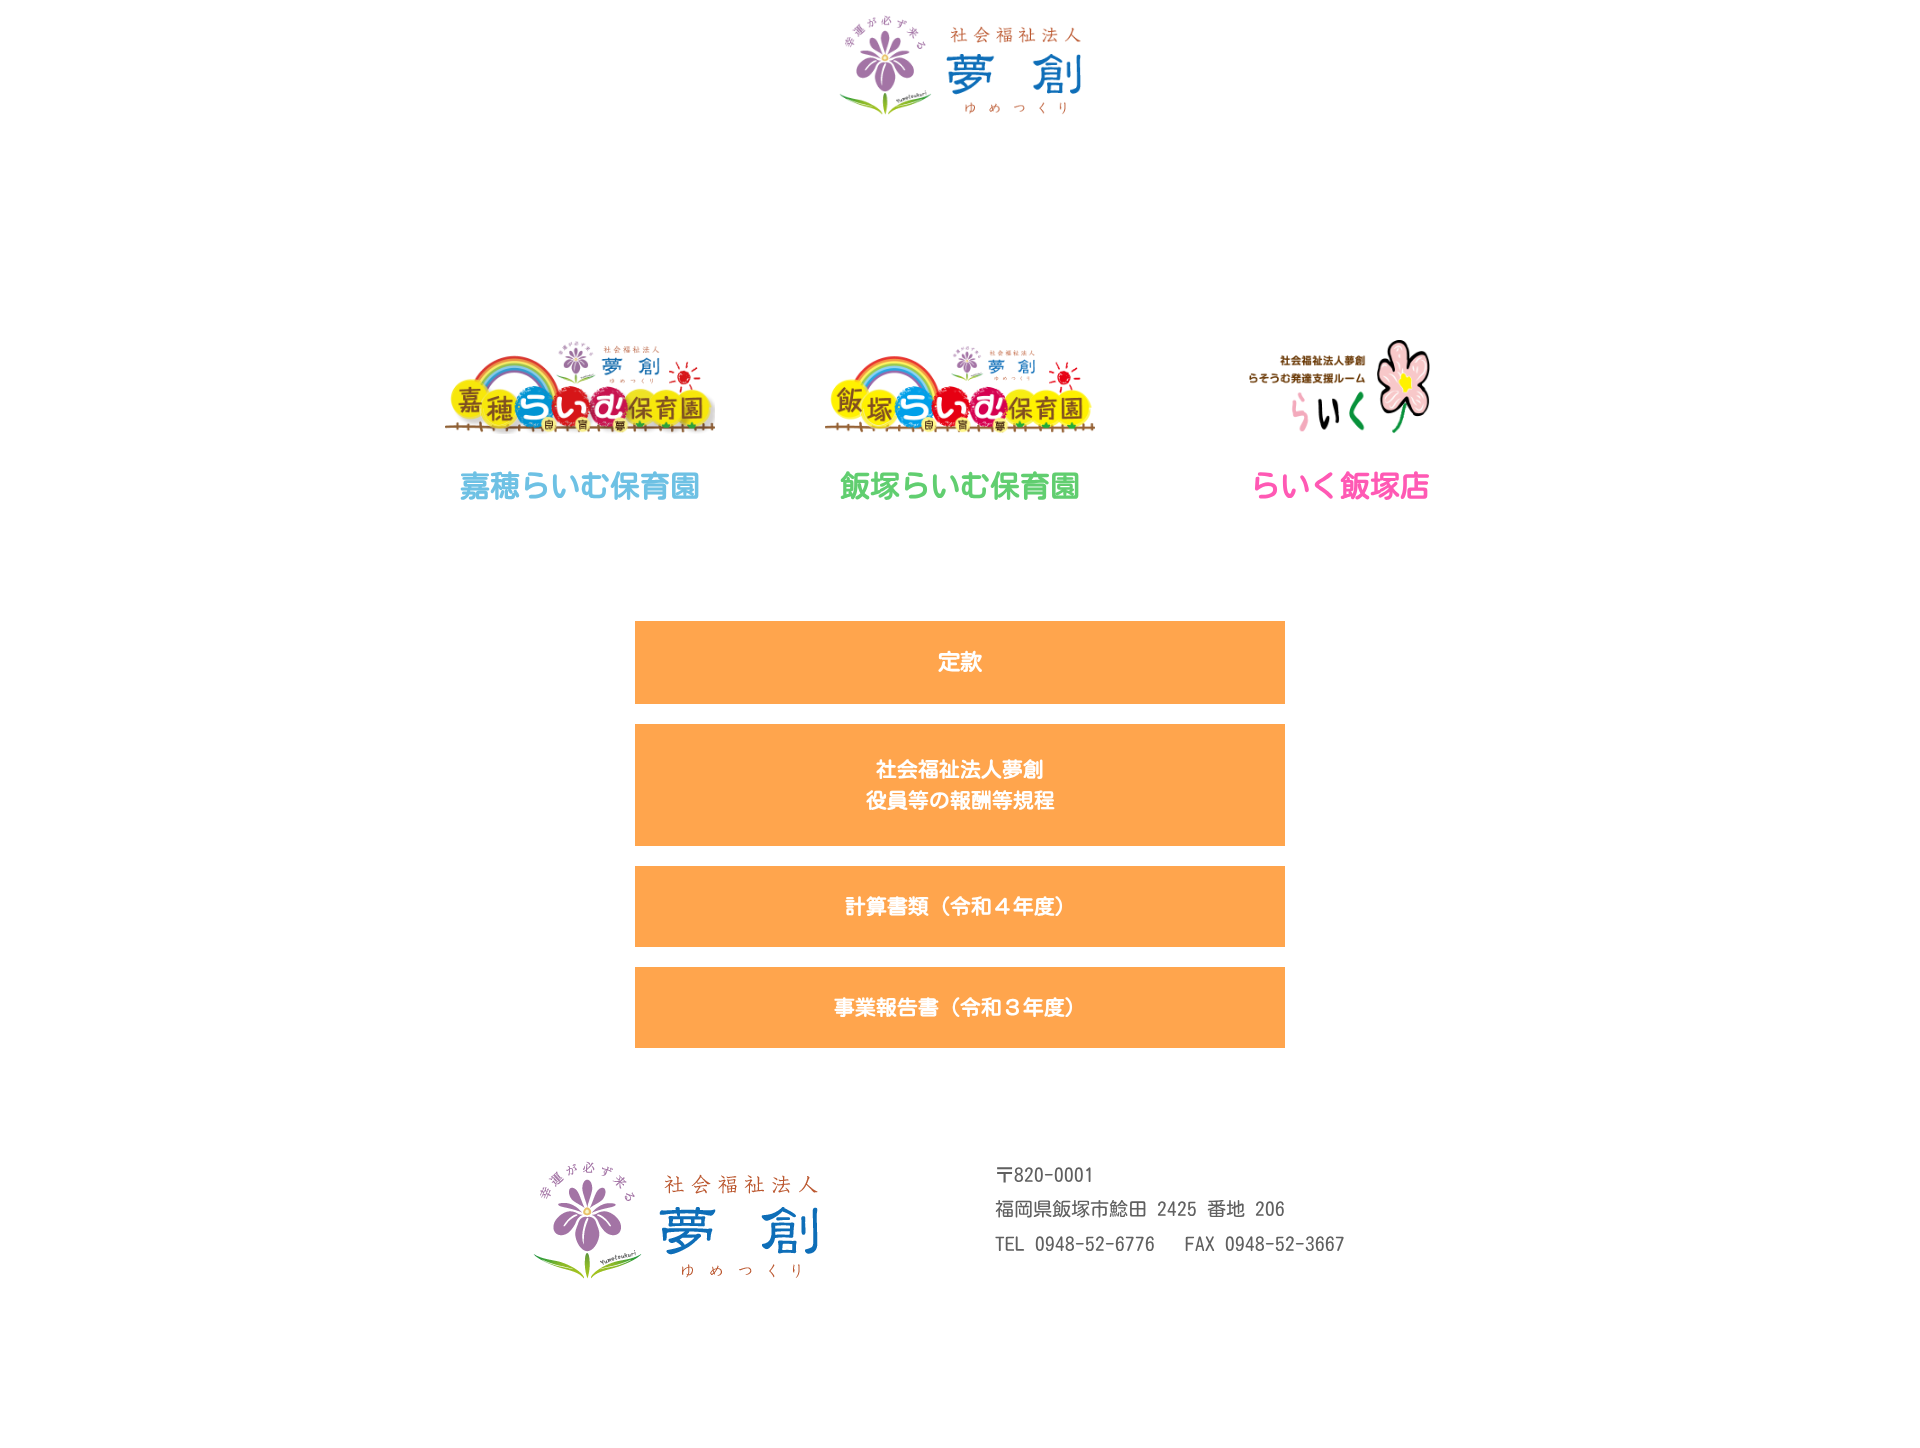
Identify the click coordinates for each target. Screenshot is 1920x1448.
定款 (960, 661)
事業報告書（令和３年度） (960, 1007)
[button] (1872, 72)
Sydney (843, 1415)
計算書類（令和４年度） (960, 906)
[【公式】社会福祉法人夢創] (960, 71)
